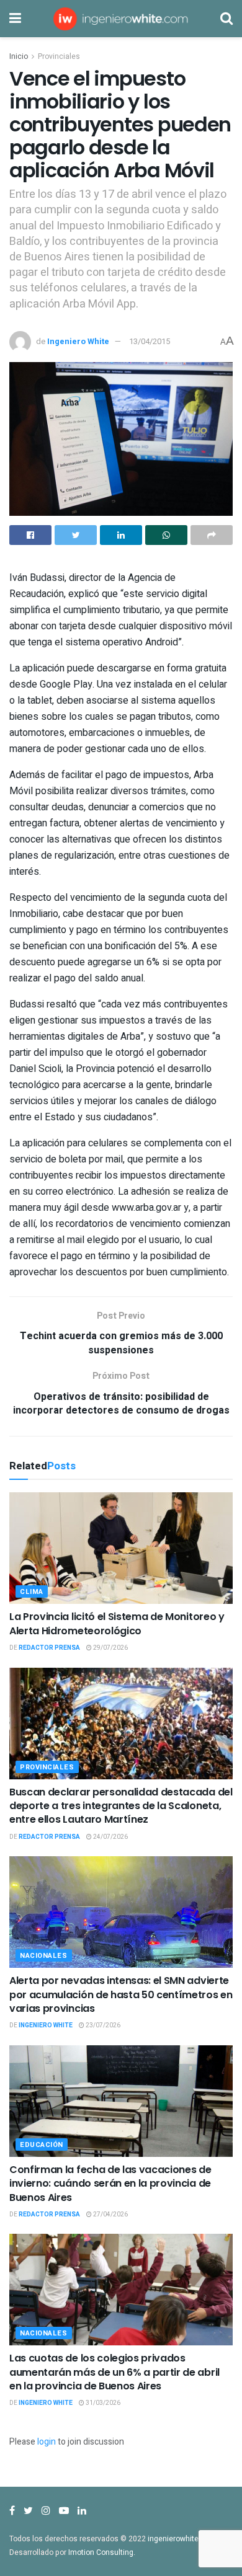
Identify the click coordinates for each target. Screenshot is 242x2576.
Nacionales (44, 1956)
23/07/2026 (102, 2025)
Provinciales (59, 56)
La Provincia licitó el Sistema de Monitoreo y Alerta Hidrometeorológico (117, 1623)
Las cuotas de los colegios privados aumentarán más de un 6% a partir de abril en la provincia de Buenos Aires (114, 2372)
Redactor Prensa (49, 1648)
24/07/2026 (110, 1837)
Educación (42, 2145)
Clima (32, 1592)
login (47, 2442)
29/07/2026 (110, 1648)
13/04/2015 (150, 341)
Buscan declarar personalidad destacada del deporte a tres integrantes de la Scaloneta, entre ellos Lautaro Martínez (121, 1806)
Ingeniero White (78, 341)
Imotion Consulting (101, 2552)
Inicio (19, 56)
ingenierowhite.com (182, 2539)
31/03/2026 (102, 2403)
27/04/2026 (110, 2215)
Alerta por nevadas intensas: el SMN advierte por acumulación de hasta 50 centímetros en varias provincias (121, 1994)
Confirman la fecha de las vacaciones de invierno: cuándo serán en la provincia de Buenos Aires (110, 2184)
